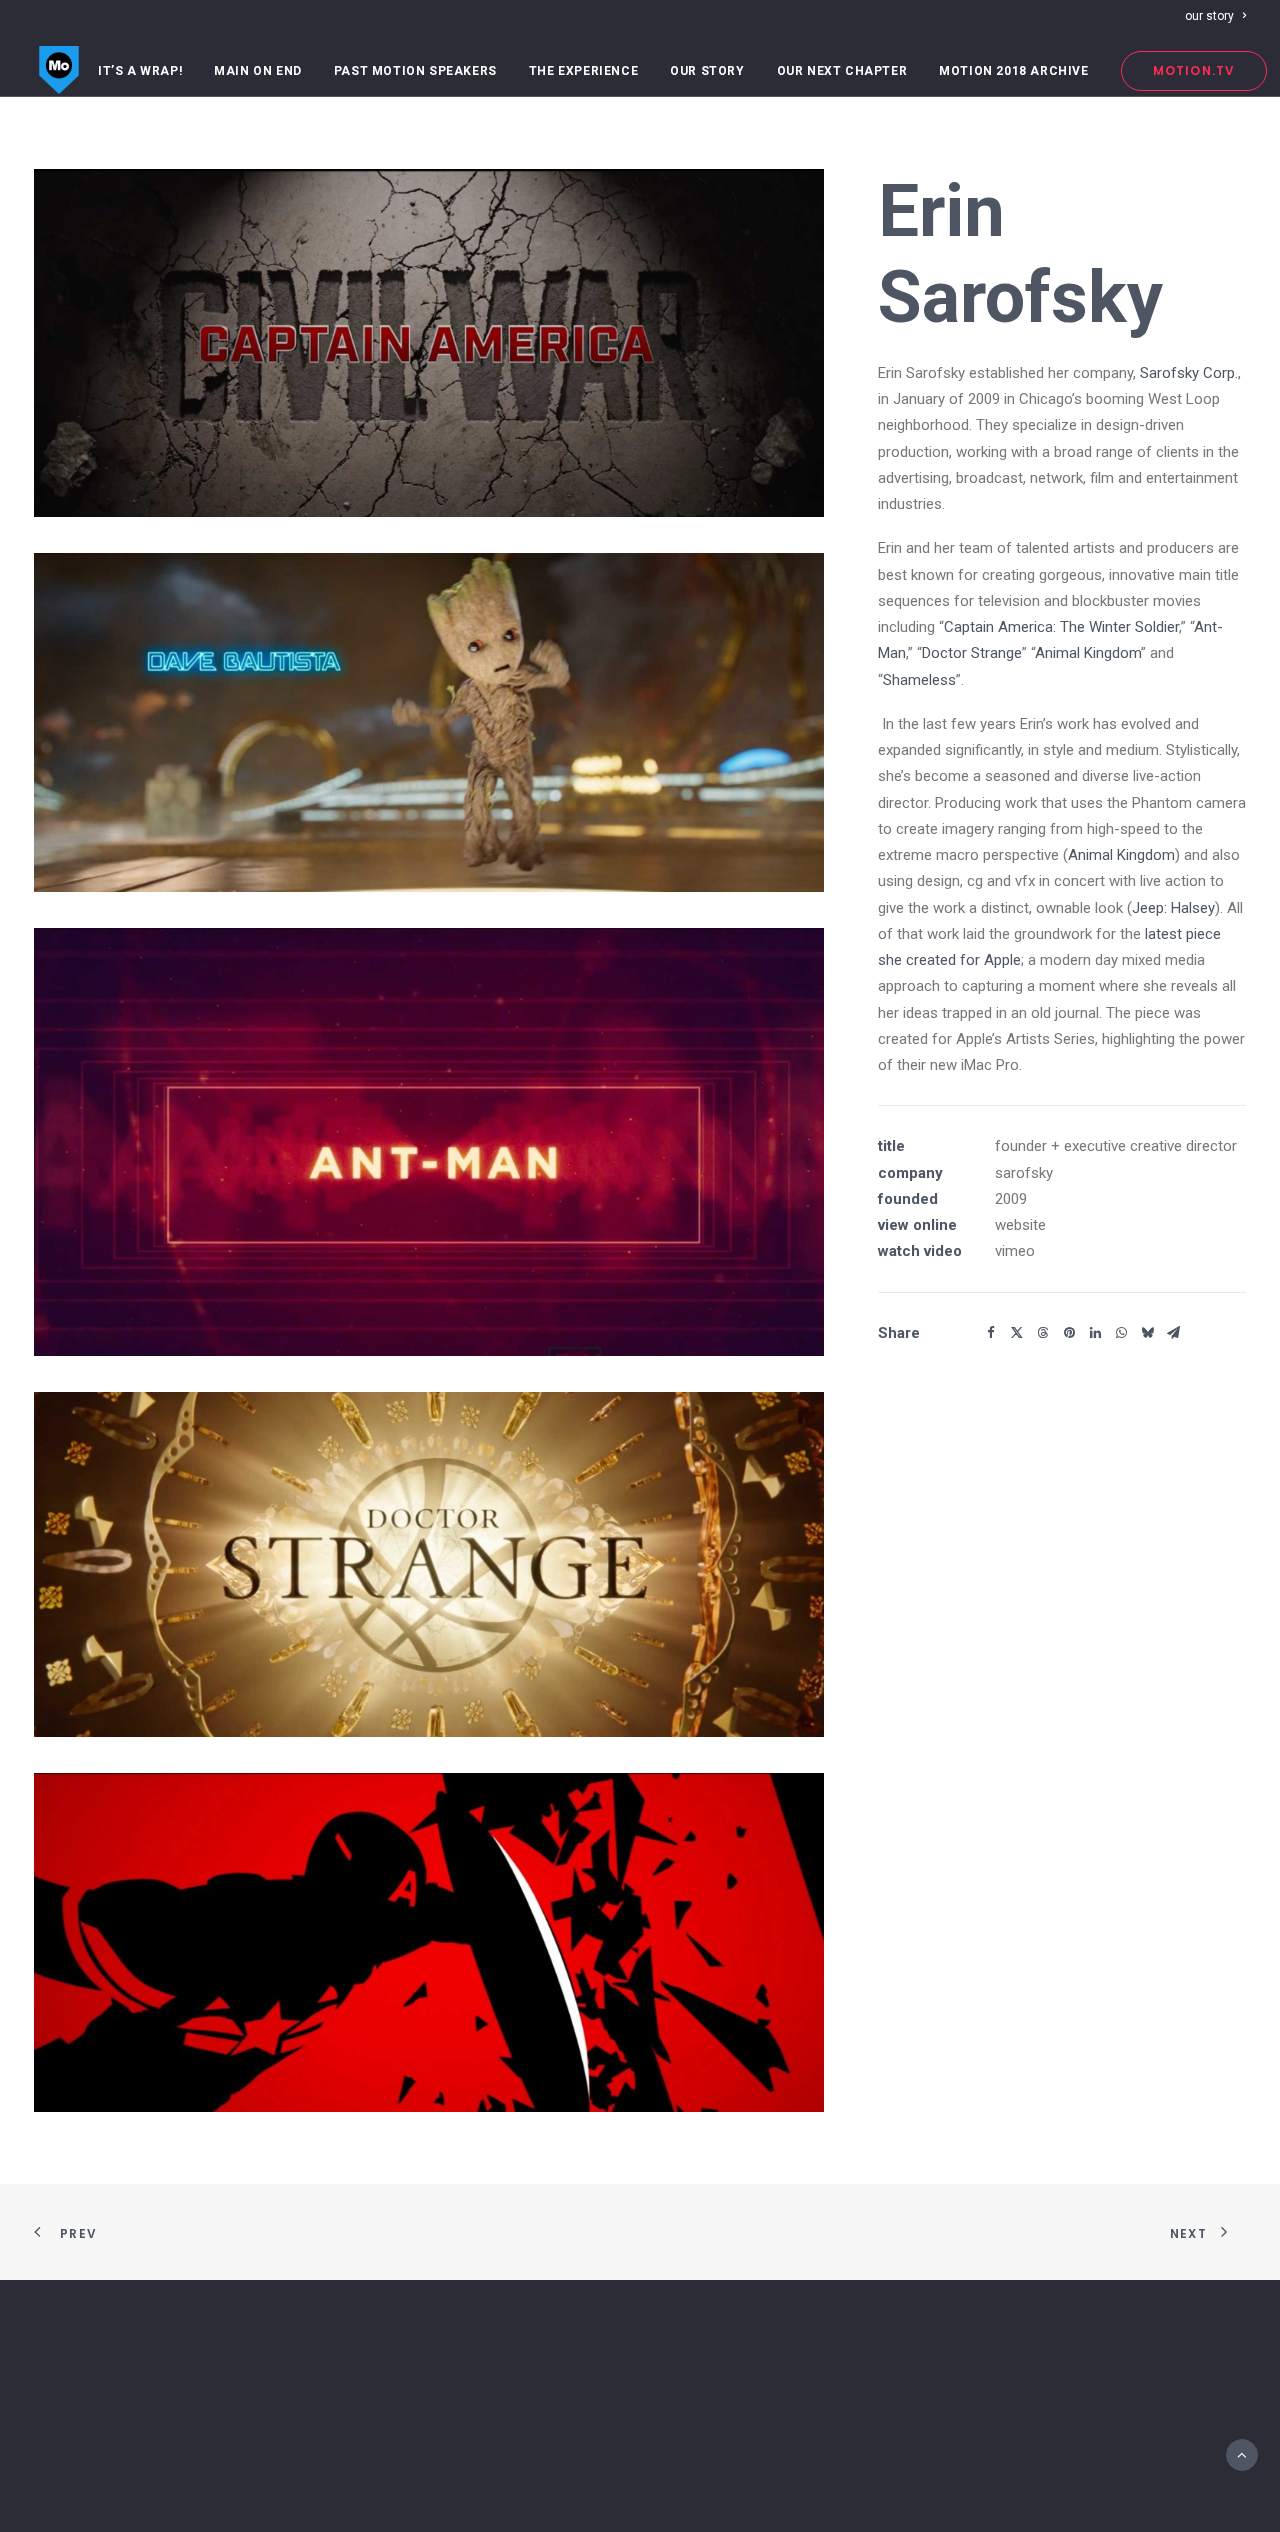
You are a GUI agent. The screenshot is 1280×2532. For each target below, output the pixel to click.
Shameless (919, 680)
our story (1209, 16)
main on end (258, 71)
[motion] (59, 71)
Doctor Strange (972, 653)
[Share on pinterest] (1069, 1333)
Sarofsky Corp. (1189, 373)
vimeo (1015, 1251)
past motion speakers (415, 71)
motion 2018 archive (1013, 71)
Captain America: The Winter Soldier (1061, 627)
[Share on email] (1173, 1333)
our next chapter (842, 71)
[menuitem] (1215, 16)
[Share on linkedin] (1095, 1333)
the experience (583, 71)
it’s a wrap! (140, 71)
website (1020, 1225)
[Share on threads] (1043, 1333)
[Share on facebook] (991, 1333)
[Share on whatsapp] (1121, 1333)
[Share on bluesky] (1147, 1333)
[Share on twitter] (1017, 1333)
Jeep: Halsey (1173, 908)
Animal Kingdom (1088, 653)
